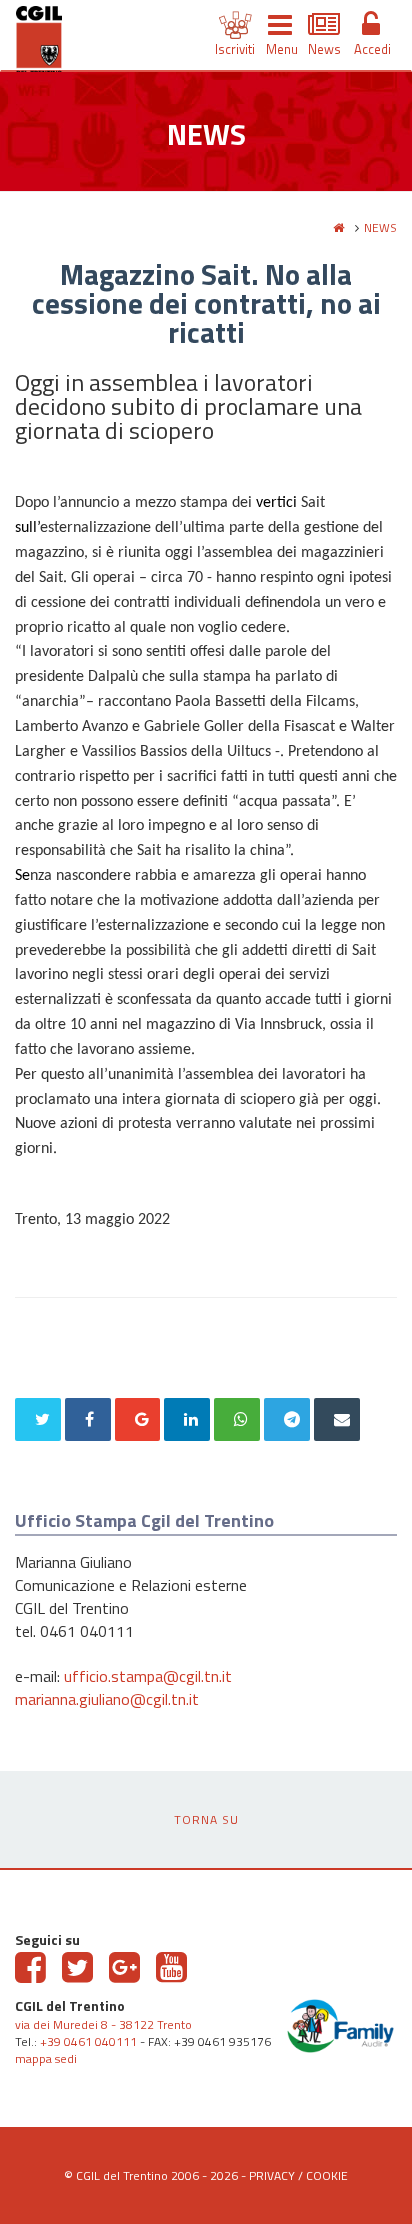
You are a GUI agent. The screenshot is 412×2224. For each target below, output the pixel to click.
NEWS (380, 227)
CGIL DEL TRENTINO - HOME (39, 43)
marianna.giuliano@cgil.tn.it (107, 1699)
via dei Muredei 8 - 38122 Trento (103, 2024)
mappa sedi (46, 2058)
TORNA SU (206, 1819)
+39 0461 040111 (88, 2041)
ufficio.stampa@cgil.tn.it (148, 1676)
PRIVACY (272, 2175)
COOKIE (327, 2175)
